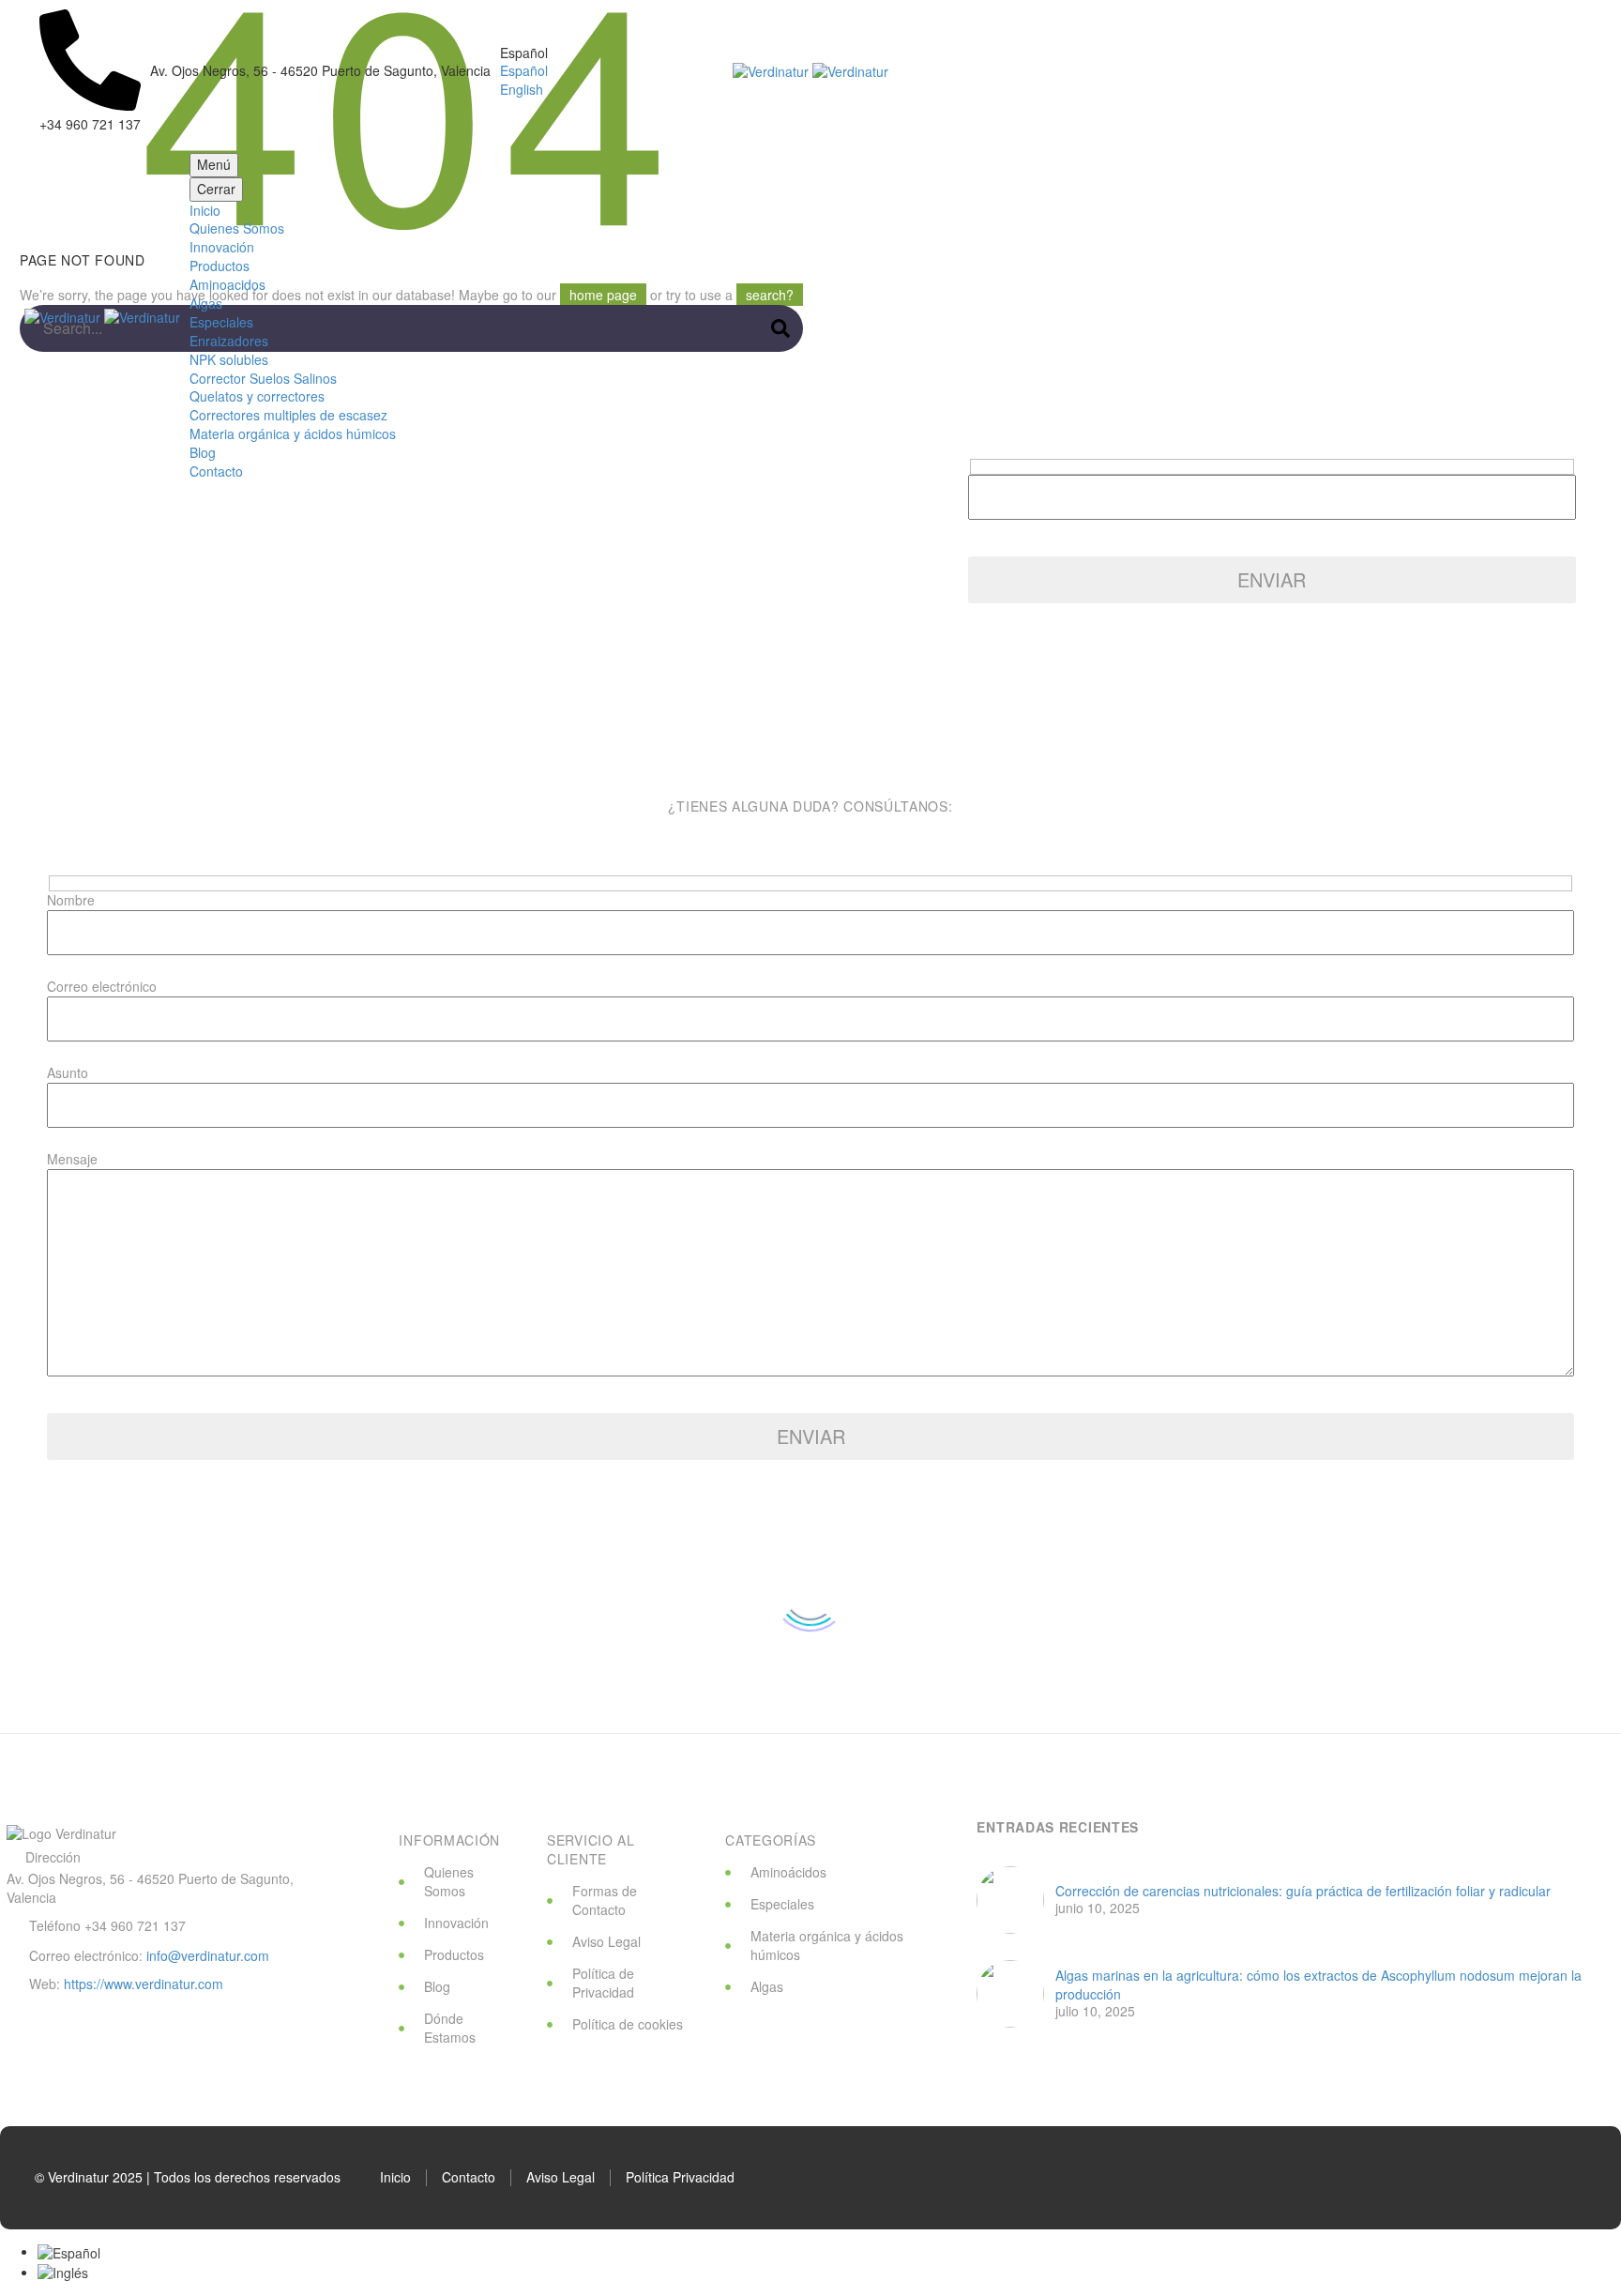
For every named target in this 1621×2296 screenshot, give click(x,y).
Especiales (221, 322)
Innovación (222, 247)
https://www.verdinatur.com (144, 1984)
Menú (214, 164)
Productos (220, 266)
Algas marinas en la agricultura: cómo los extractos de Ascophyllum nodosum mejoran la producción (1318, 1985)
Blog (203, 452)
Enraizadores (229, 341)
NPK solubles (229, 359)
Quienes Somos (237, 228)
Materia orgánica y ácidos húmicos (293, 433)
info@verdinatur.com (208, 1955)
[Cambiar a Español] (69, 2251)
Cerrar (216, 189)
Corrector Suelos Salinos (263, 378)
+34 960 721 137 (135, 1925)
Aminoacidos (227, 284)
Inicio (205, 210)
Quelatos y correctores (257, 396)
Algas (206, 303)
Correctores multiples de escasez (288, 415)
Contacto (216, 471)
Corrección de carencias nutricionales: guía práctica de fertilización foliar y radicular (1303, 1891)
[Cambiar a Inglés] (63, 2272)
